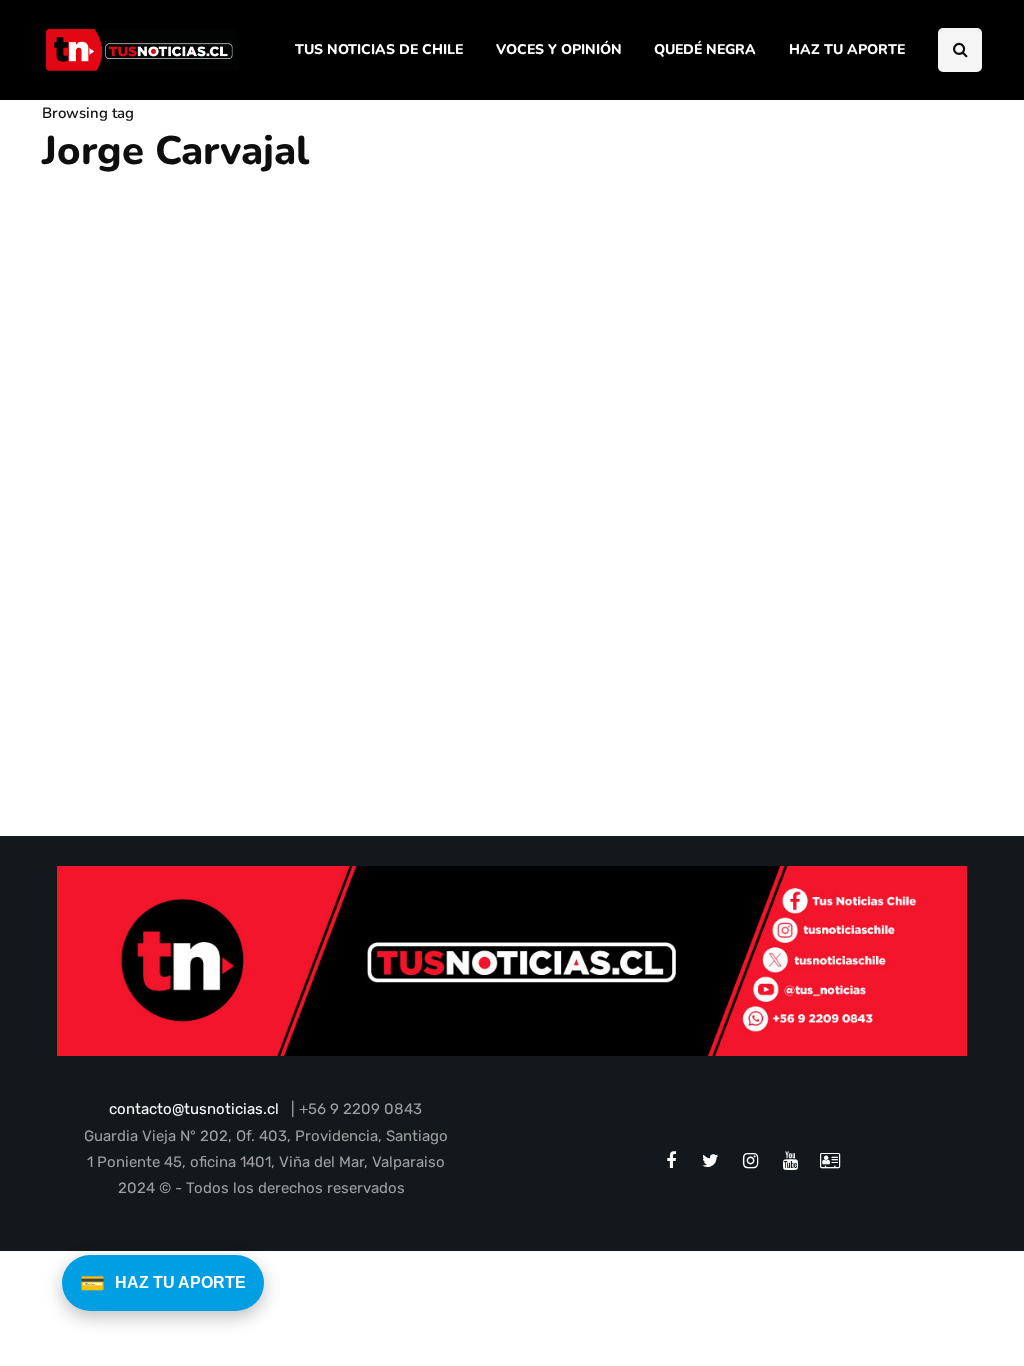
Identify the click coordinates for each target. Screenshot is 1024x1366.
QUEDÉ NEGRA (705, 49)
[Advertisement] (850, 441)
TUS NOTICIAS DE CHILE (379, 49)
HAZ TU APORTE (847, 49)
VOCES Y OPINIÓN (559, 49)
